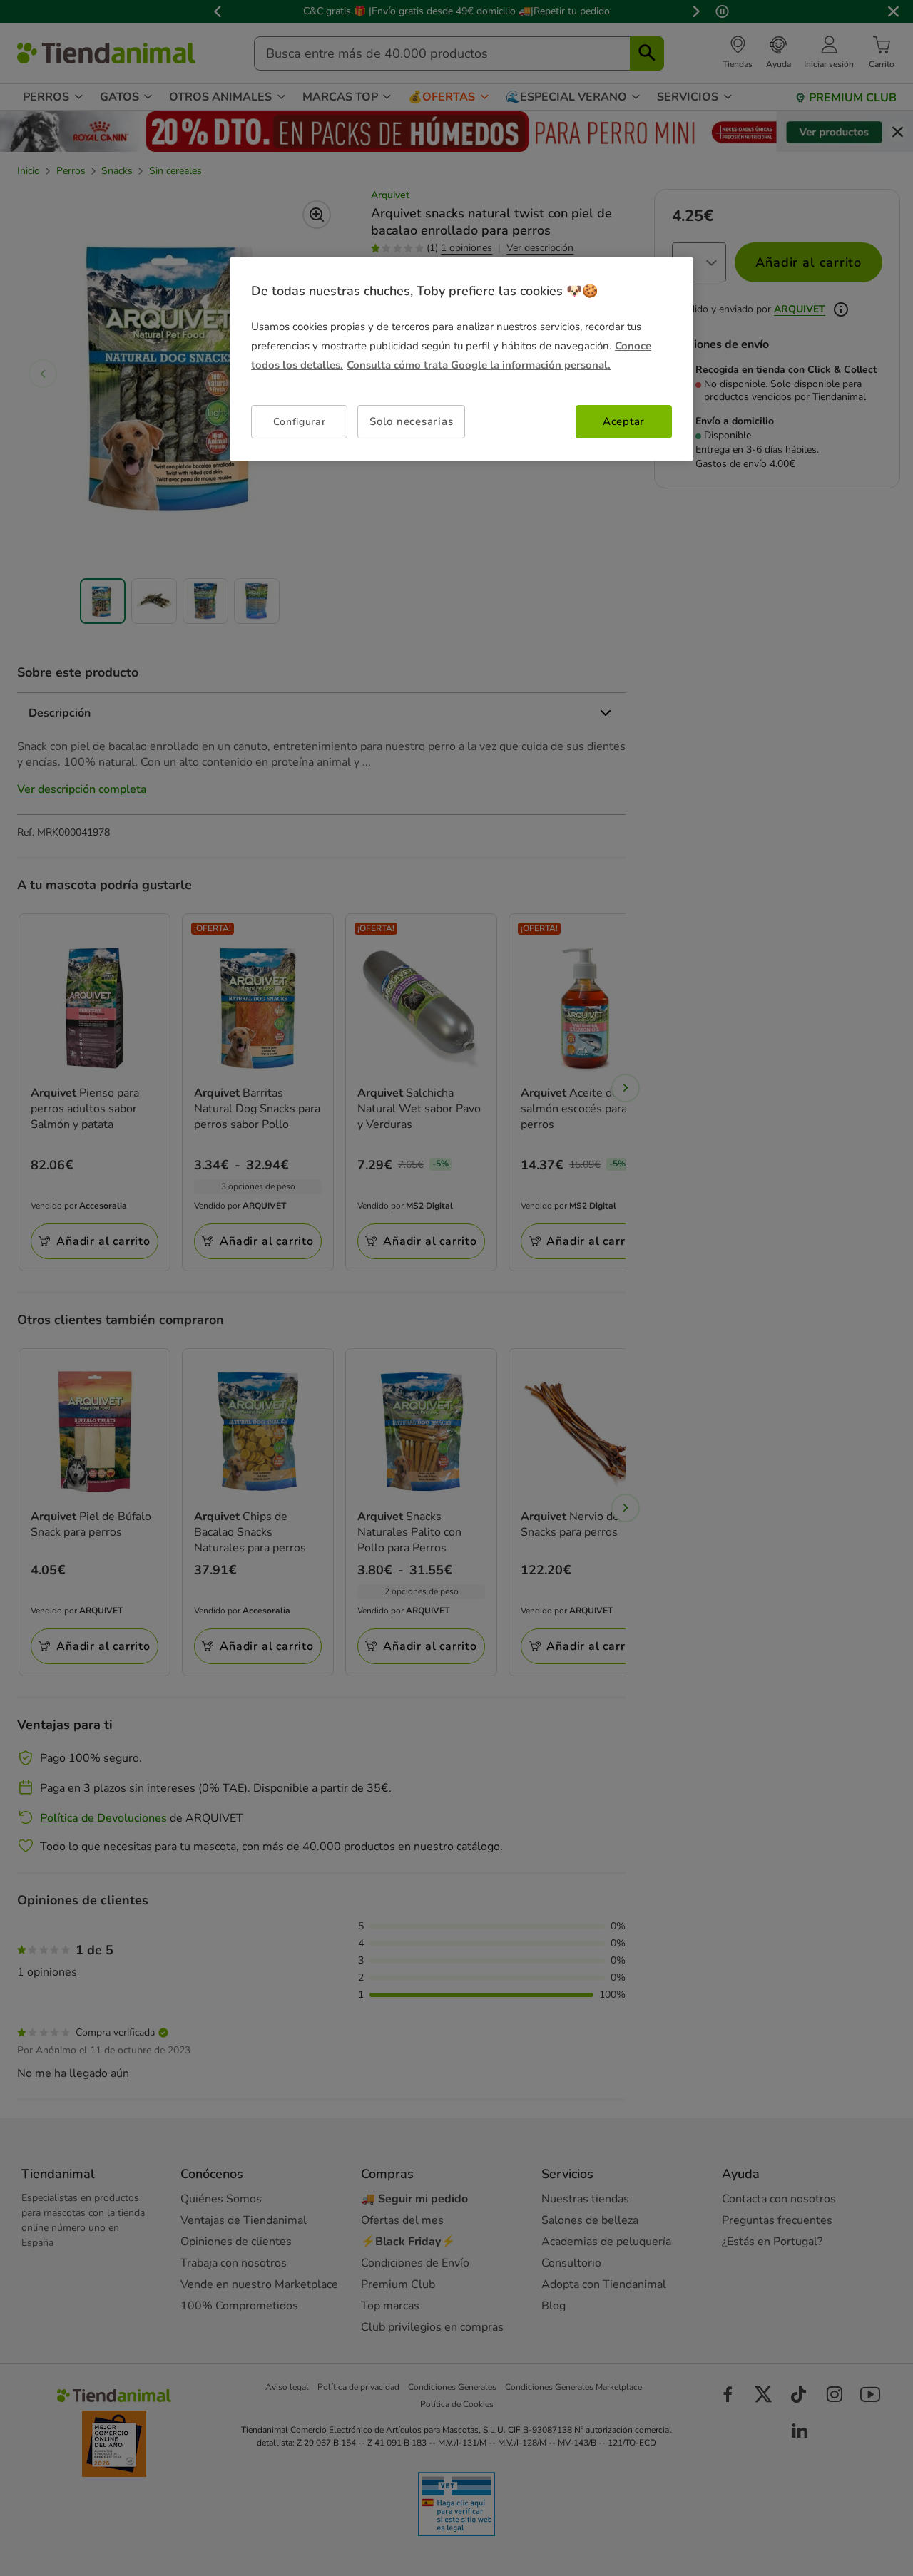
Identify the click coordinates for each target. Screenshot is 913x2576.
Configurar (300, 422)
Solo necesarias (411, 421)
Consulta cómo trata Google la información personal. (479, 365)
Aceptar (624, 421)
